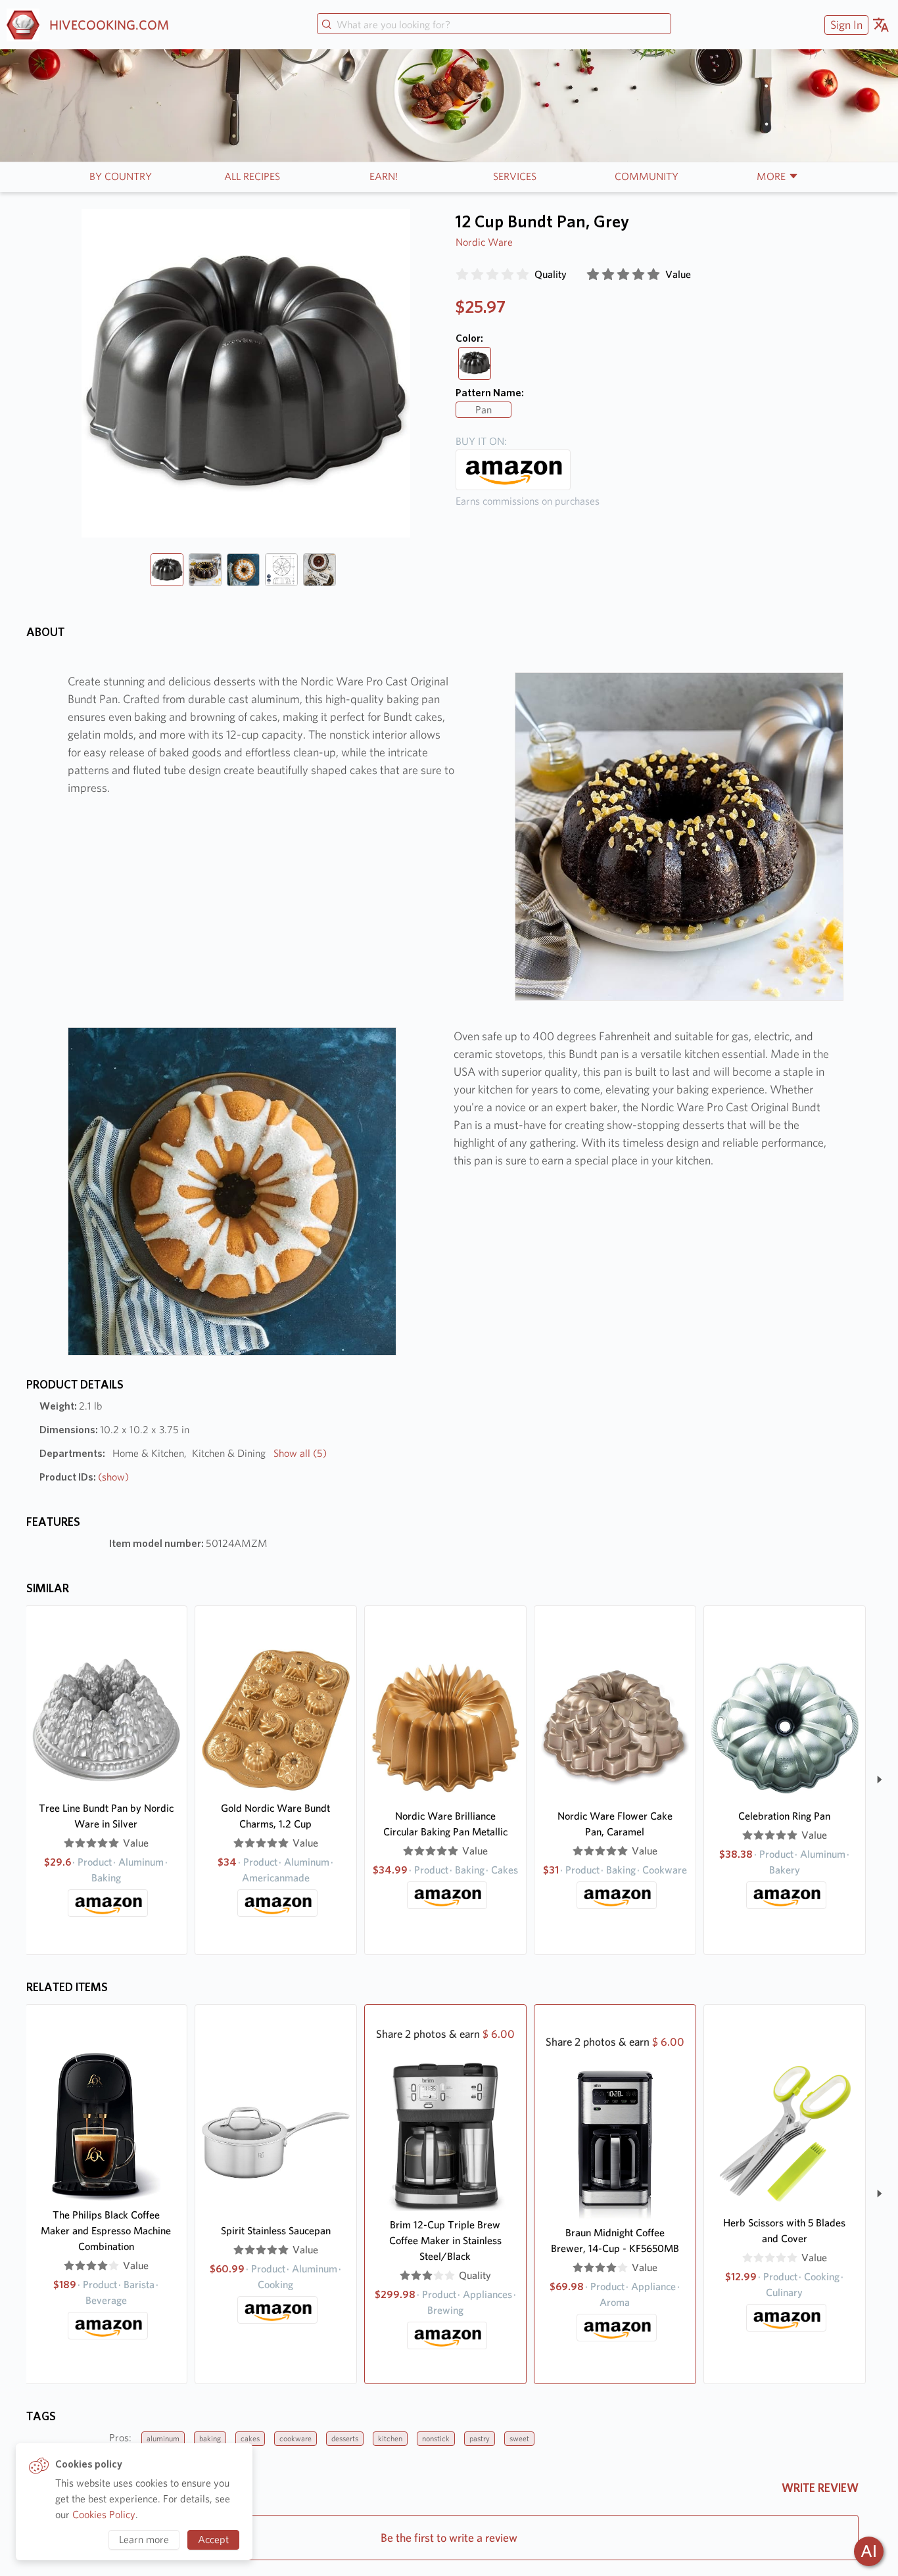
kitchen (390, 2438)
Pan (484, 410)
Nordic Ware (484, 242)
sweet (519, 2438)
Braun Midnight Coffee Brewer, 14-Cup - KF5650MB (615, 2241)
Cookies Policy (104, 2515)
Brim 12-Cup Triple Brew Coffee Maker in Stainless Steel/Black (445, 2241)
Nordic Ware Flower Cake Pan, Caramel (615, 1824)
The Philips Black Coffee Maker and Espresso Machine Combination (106, 2231)
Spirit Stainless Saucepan (276, 2231)
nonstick (436, 2438)
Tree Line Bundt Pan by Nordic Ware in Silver (106, 1816)
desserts (345, 2438)
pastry (480, 2438)
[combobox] (494, 25)
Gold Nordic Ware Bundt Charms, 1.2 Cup (275, 1816)
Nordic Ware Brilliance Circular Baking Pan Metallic (445, 1824)
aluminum (163, 2438)
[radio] (462, 275)
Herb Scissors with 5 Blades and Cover (784, 2231)
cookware (295, 2438)
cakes (250, 2438)
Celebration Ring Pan (784, 1816)
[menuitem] (845, 25)
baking (210, 2438)
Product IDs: (84, 1477)
